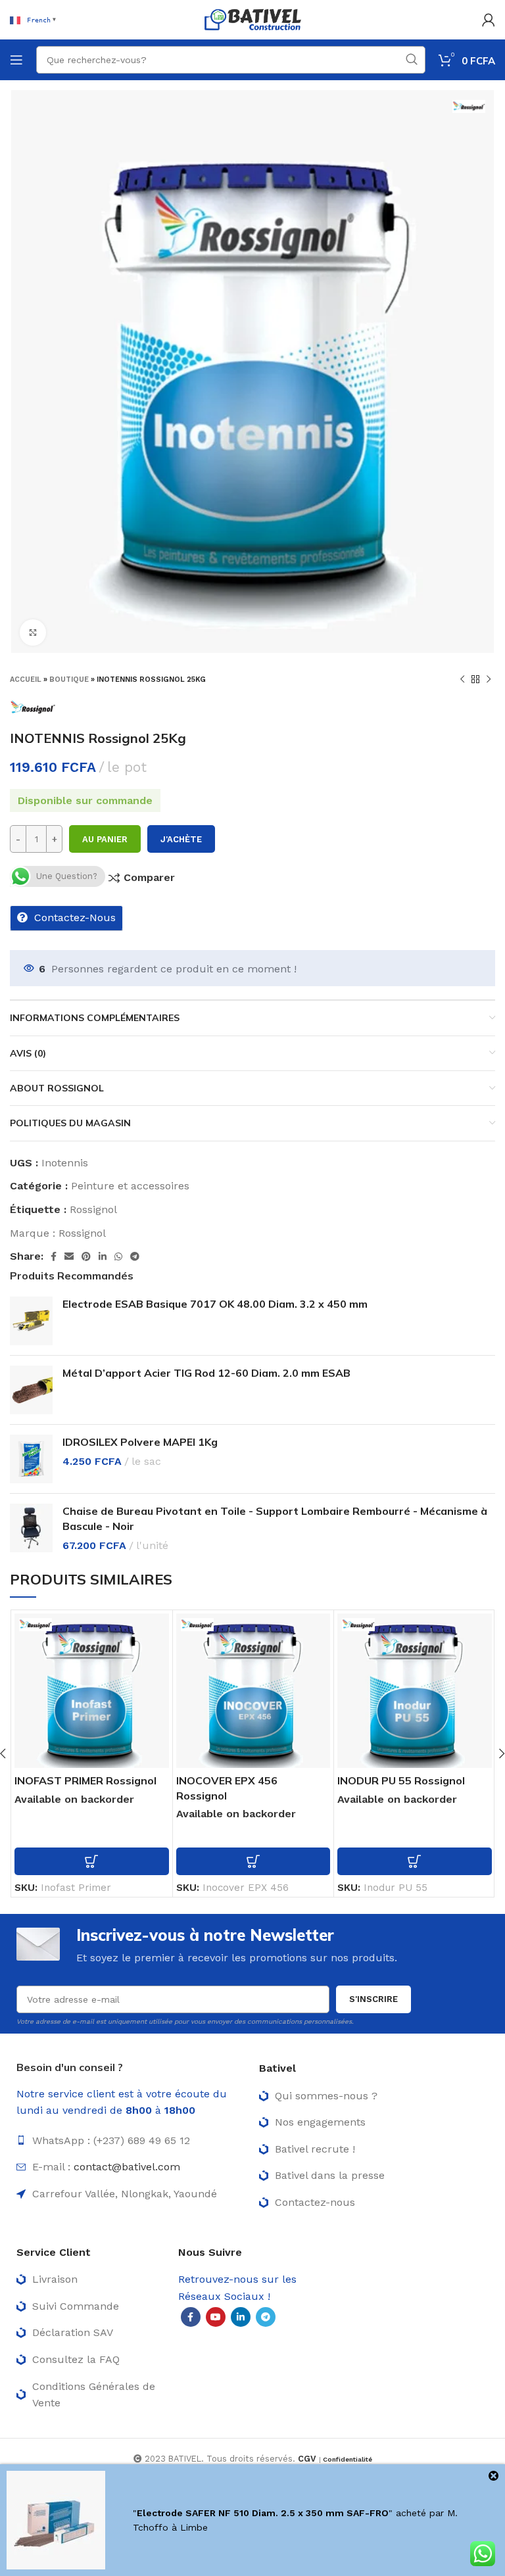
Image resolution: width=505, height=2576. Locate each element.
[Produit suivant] (489, 679)
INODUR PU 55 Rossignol (401, 1780)
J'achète (181, 839)
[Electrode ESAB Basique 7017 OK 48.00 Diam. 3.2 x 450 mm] (31, 1321)
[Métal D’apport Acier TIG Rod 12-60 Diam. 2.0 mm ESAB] (31, 1390)
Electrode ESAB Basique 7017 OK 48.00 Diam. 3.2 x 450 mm (215, 1304)
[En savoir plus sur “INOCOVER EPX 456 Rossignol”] (253, 1861)
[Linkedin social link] (103, 1256)
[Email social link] (69, 1256)
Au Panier (105, 839)
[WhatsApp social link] (118, 1256)
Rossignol (93, 1209)
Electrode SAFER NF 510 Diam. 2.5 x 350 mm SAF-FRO (263, 2513)
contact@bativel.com (127, 2167)
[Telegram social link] (135, 1256)
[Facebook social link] (54, 1256)
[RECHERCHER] (412, 60)
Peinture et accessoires (130, 1186)
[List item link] (131, 2141)
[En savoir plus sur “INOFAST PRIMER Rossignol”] (92, 1861)
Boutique (69, 680)
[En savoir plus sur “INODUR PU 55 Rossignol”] (415, 1861)
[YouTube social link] (216, 2317)
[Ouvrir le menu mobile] (16, 60)
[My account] (489, 20)
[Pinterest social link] (86, 1256)
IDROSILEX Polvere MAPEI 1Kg (140, 1442)
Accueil (26, 680)
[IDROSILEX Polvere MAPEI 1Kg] (31, 1459)
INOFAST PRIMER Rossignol (85, 1780)
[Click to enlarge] (33, 632)
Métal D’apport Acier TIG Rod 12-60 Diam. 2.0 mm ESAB (206, 1373)
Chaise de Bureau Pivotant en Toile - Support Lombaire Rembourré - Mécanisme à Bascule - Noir (275, 1518)
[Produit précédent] (462, 679)
